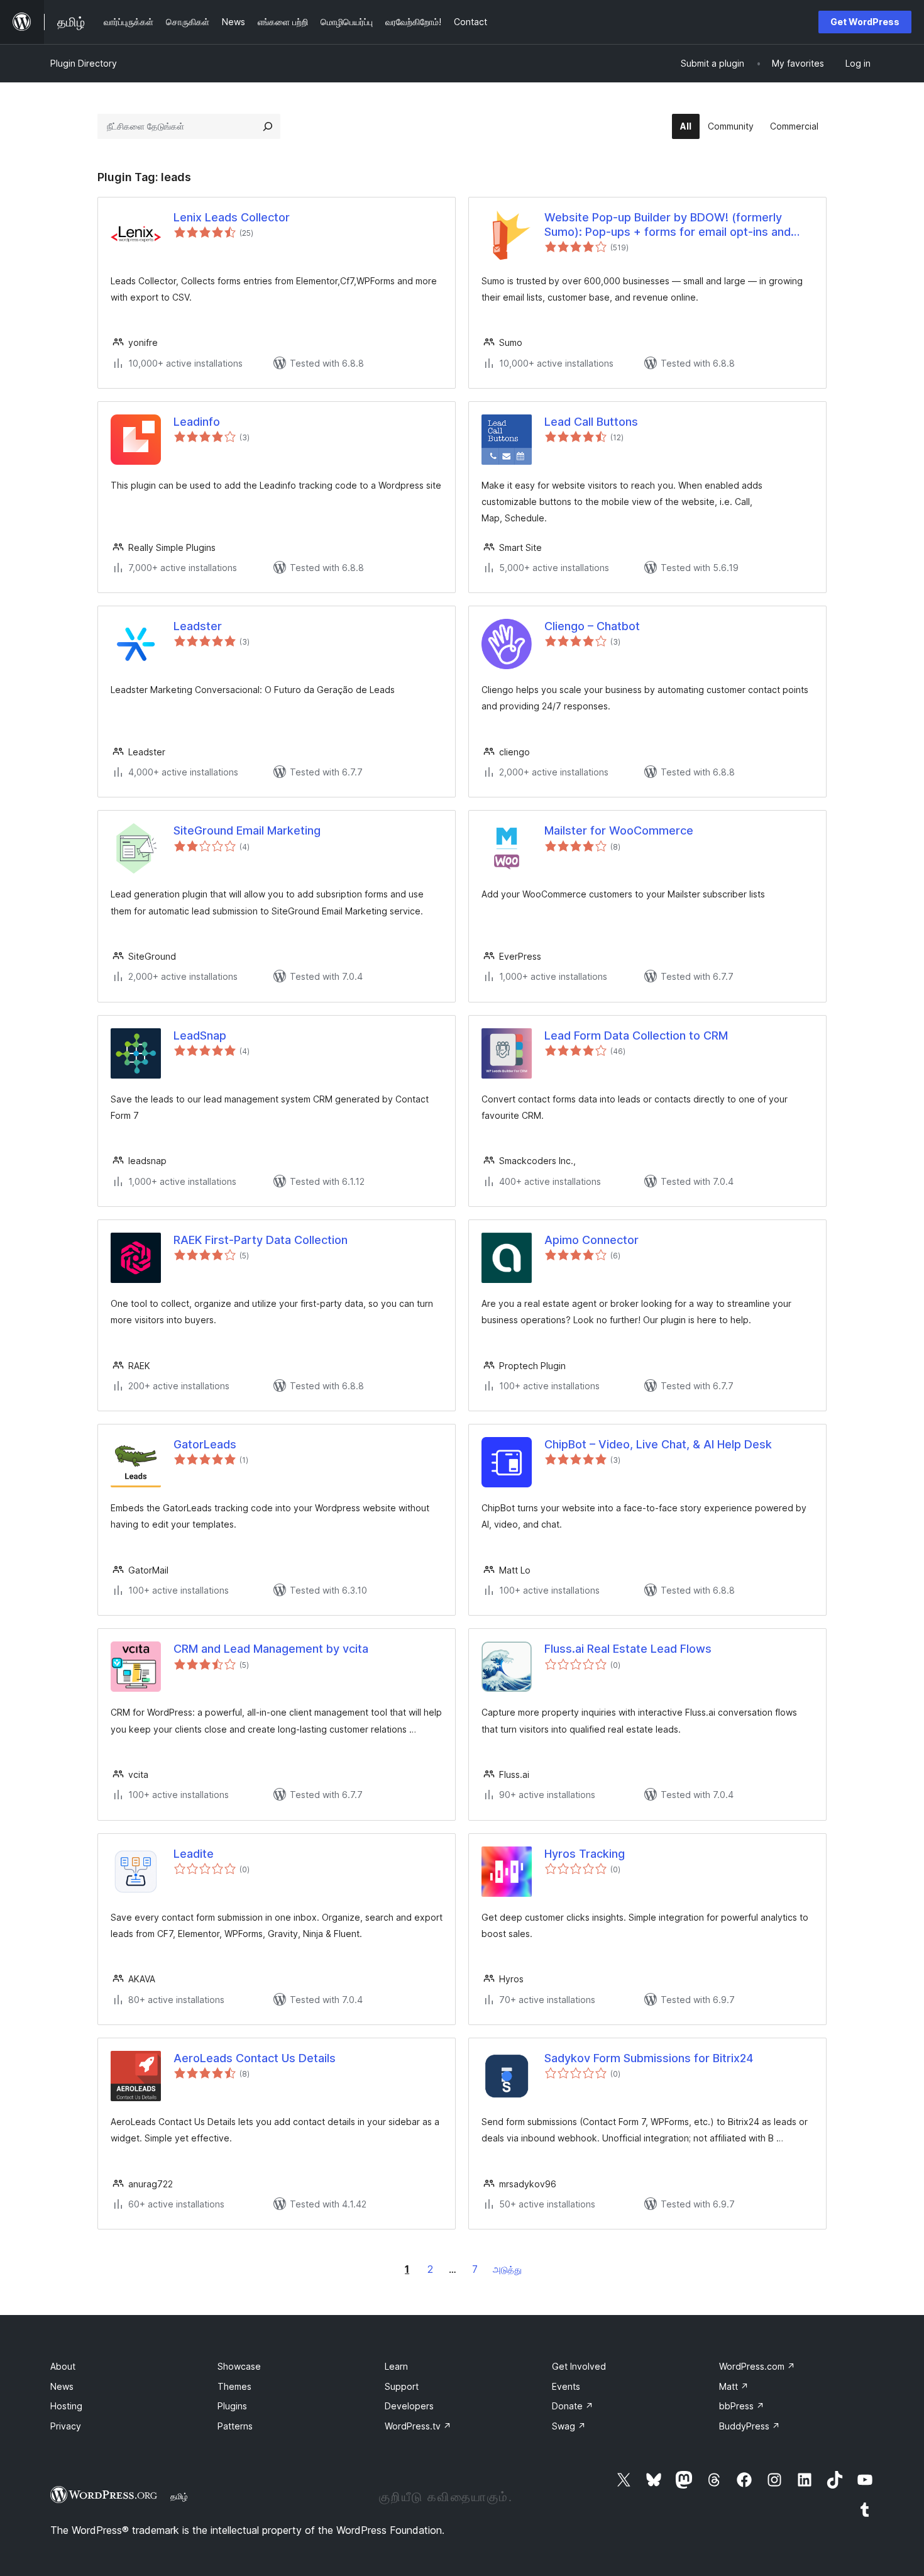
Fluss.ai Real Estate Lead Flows (628, 1649)
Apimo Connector (591, 1240)
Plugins (232, 2406)
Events (566, 2386)
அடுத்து (507, 2269)
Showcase (239, 2366)
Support (402, 2386)
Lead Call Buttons (591, 422)
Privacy (66, 2426)
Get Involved (579, 2366)
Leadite (194, 1854)
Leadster (198, 626)
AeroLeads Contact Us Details (255, 2058)
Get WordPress (865, 22)
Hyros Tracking (585, 1854)
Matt (734, 2386)
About (63, 2366)
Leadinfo (197, 422)
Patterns (235, 2426)
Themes (234, 2386)
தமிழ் (179, 2496)
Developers (409, 2406)
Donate (573, 2406)
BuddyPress (750, 2426)
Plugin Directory (84, 63)
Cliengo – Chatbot (592, 626)
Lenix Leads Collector (232, 217)
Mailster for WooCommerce (619, 830)
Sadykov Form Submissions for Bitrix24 (649, 2058)
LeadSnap (200, 1035)
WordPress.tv (418, 2426)
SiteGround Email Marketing (247, 830)
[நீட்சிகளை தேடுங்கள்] (268, 126)
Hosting (66, 2406)
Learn (396, 2366)
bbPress (742, 2406)
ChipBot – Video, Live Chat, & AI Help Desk (658, 1444)
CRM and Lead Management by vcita (271, 1649)
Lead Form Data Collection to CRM (636, 1035)
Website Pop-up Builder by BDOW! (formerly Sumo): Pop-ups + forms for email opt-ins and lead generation (668, 225)
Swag (569, 2426)
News (62, 2386)
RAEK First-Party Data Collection (261, 1240)
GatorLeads (205, 1444)
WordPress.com (757, 2366)
